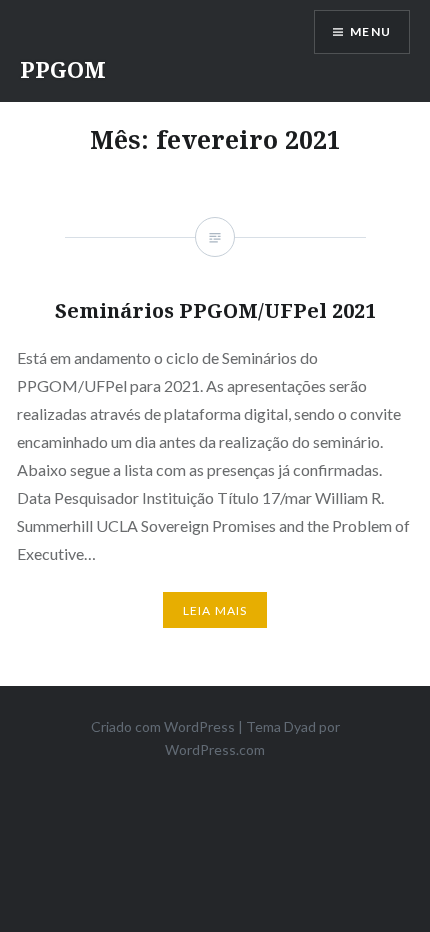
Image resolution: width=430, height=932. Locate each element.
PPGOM (63, 69)
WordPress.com (215, 749)
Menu (370, 31)
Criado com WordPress (163, 726)
